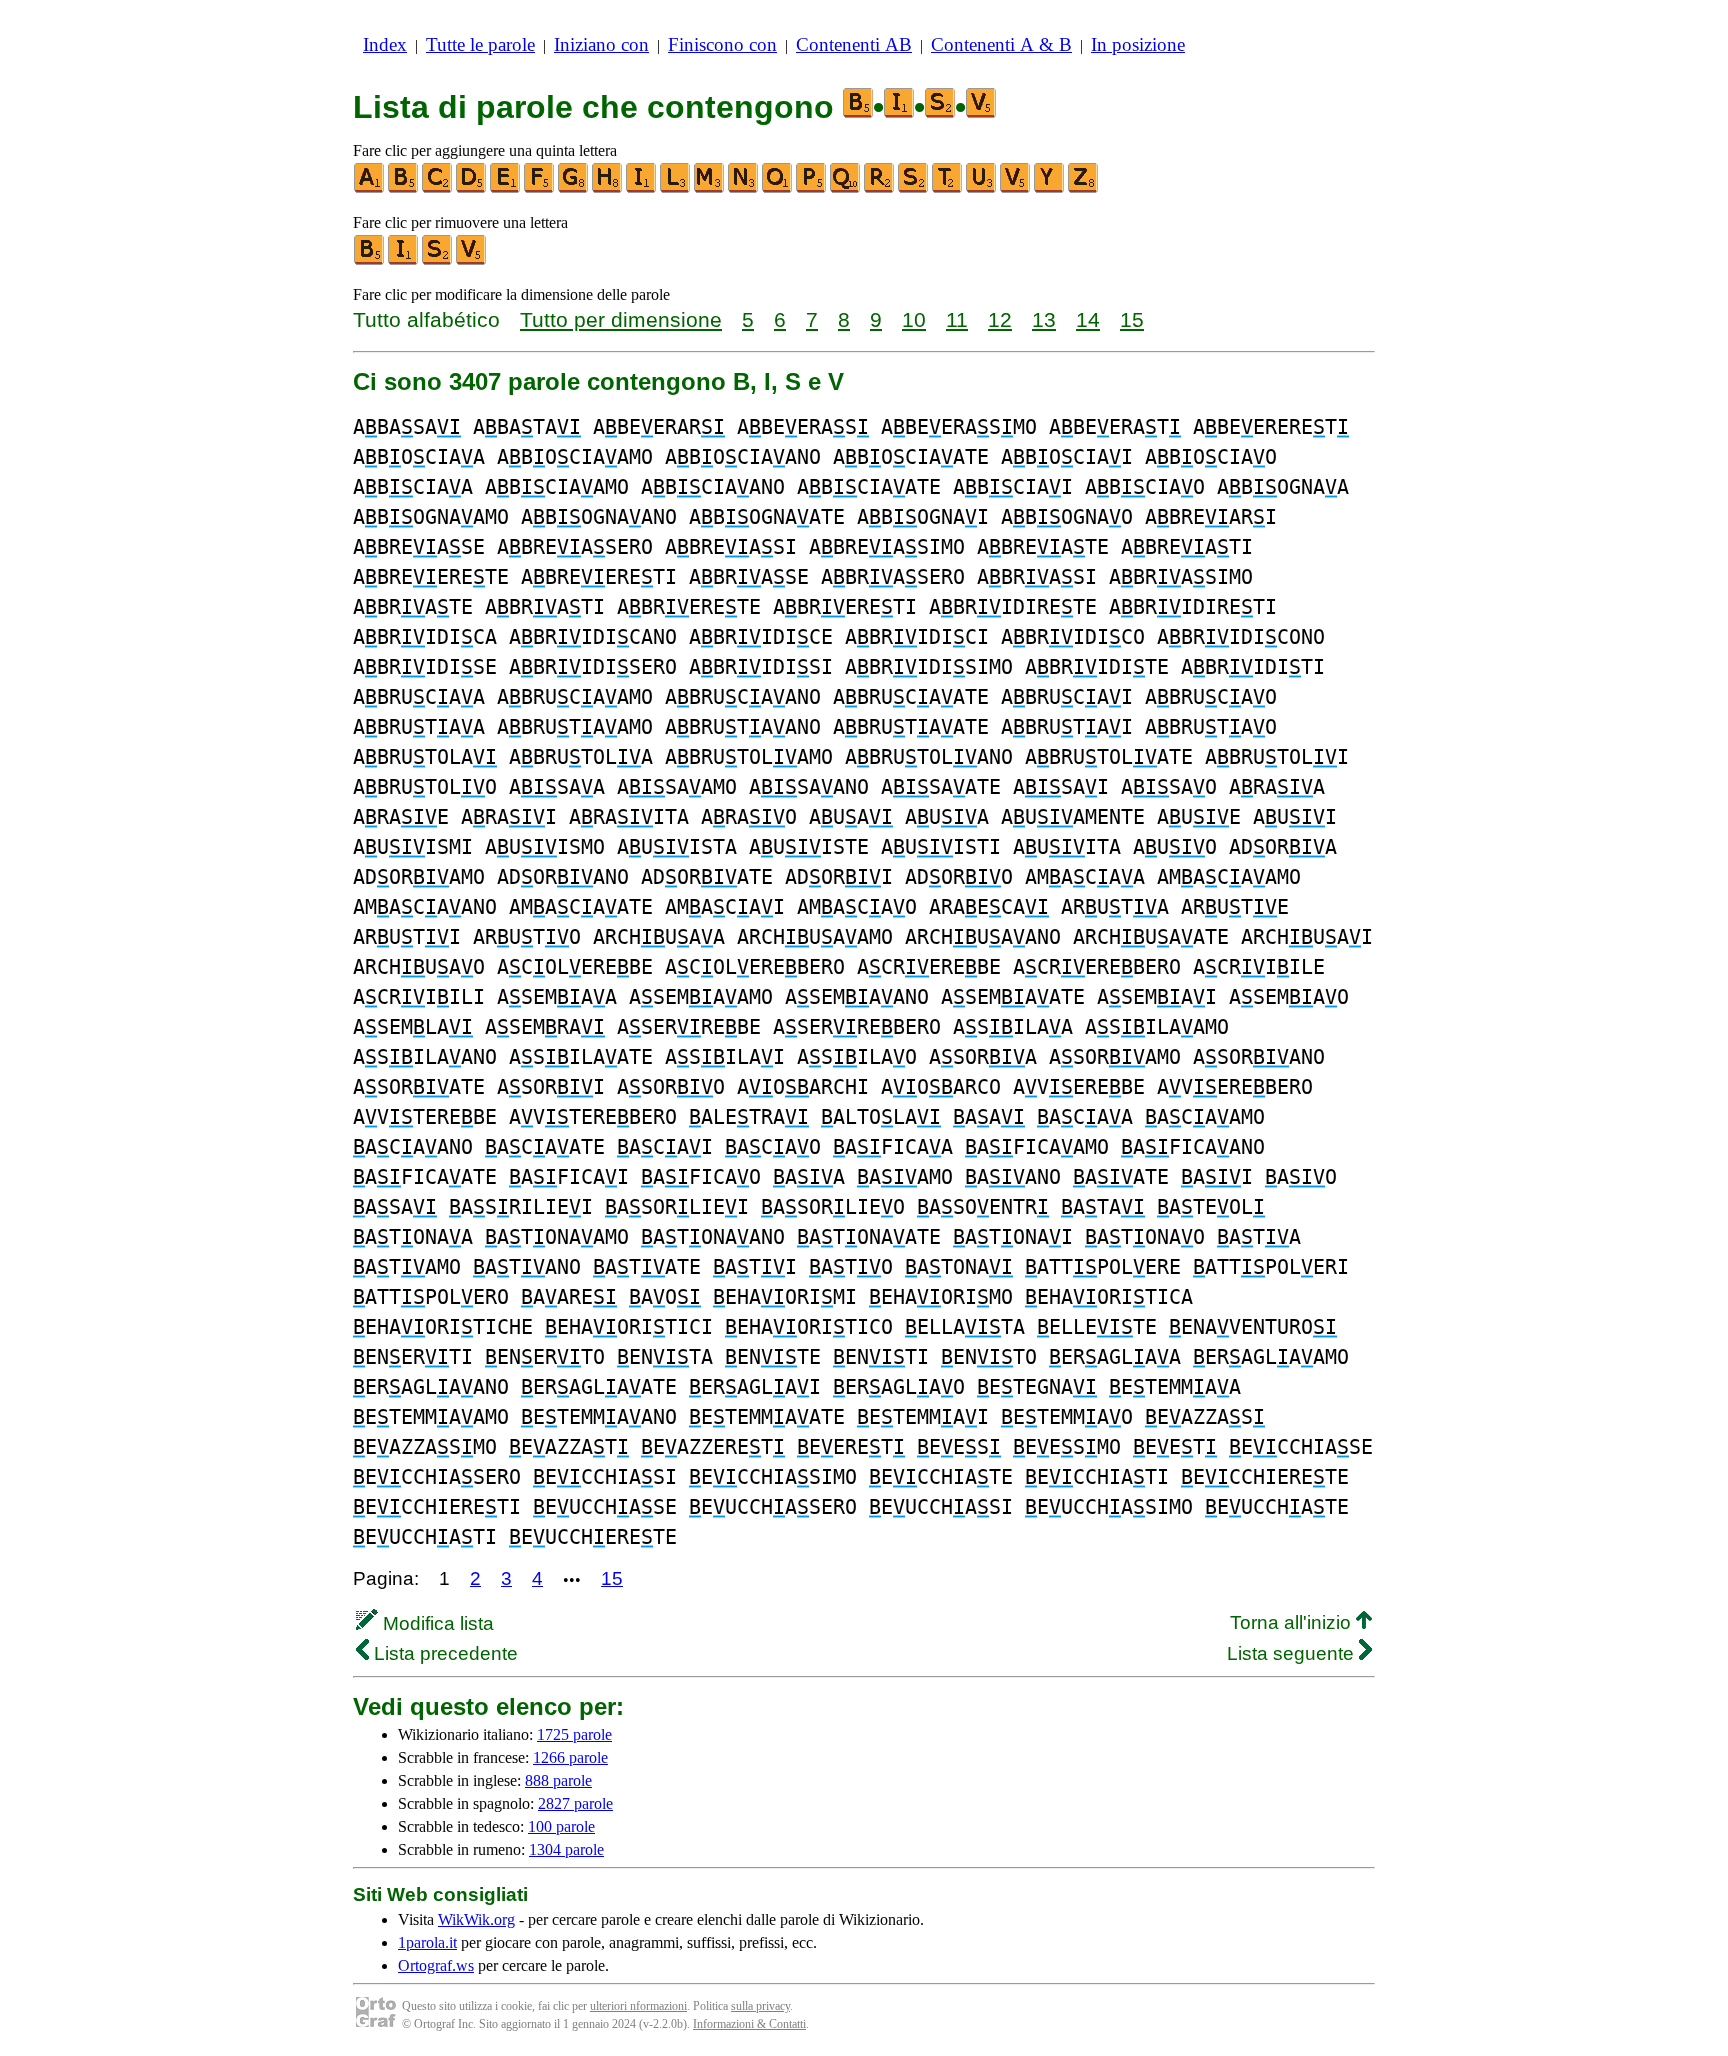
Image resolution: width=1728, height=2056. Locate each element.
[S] (914, 188)
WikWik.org (476, 1919)
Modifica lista (436, 1623)
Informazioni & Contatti (749, 2024)
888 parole (558, 1780)
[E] (506, 188)
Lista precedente (443, 1653)
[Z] (1084, 188)
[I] (642, 188)
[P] (812, 188)
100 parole (561, 1826)
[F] (540, 188)
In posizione (1138, 44)
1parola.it (427, 1942)
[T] (948, 188)
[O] (778, 188)
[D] (472, 188)
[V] (1016, 188)
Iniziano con (601, 44)
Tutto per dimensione (621, 319)
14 (1088, 319)
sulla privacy (760, 2006)
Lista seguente (1293, 1653)
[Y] (1050, 188)
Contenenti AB (854, 44)
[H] (608, 188)
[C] (438, 188)
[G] (574, 188)
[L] (676, 188)
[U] (982, 188)
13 (1044, 319)
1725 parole (574, 1734)
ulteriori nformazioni (638, 2006)
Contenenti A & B (1001, 44)
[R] (880, 188)
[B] (404, 188)
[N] (744, 188)
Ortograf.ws (436, 1965)
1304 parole (566, 1849)
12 (1000, 319)
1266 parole (570, 1757)
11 (957, 319)
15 (1132, 319)
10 (914, 319)
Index (385, 44)
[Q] (846, 188)
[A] (370, 188)
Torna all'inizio (1293, 1622)
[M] (710, 188)
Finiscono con (722, 44)
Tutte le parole (480, 44)
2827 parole (575, 1803)
